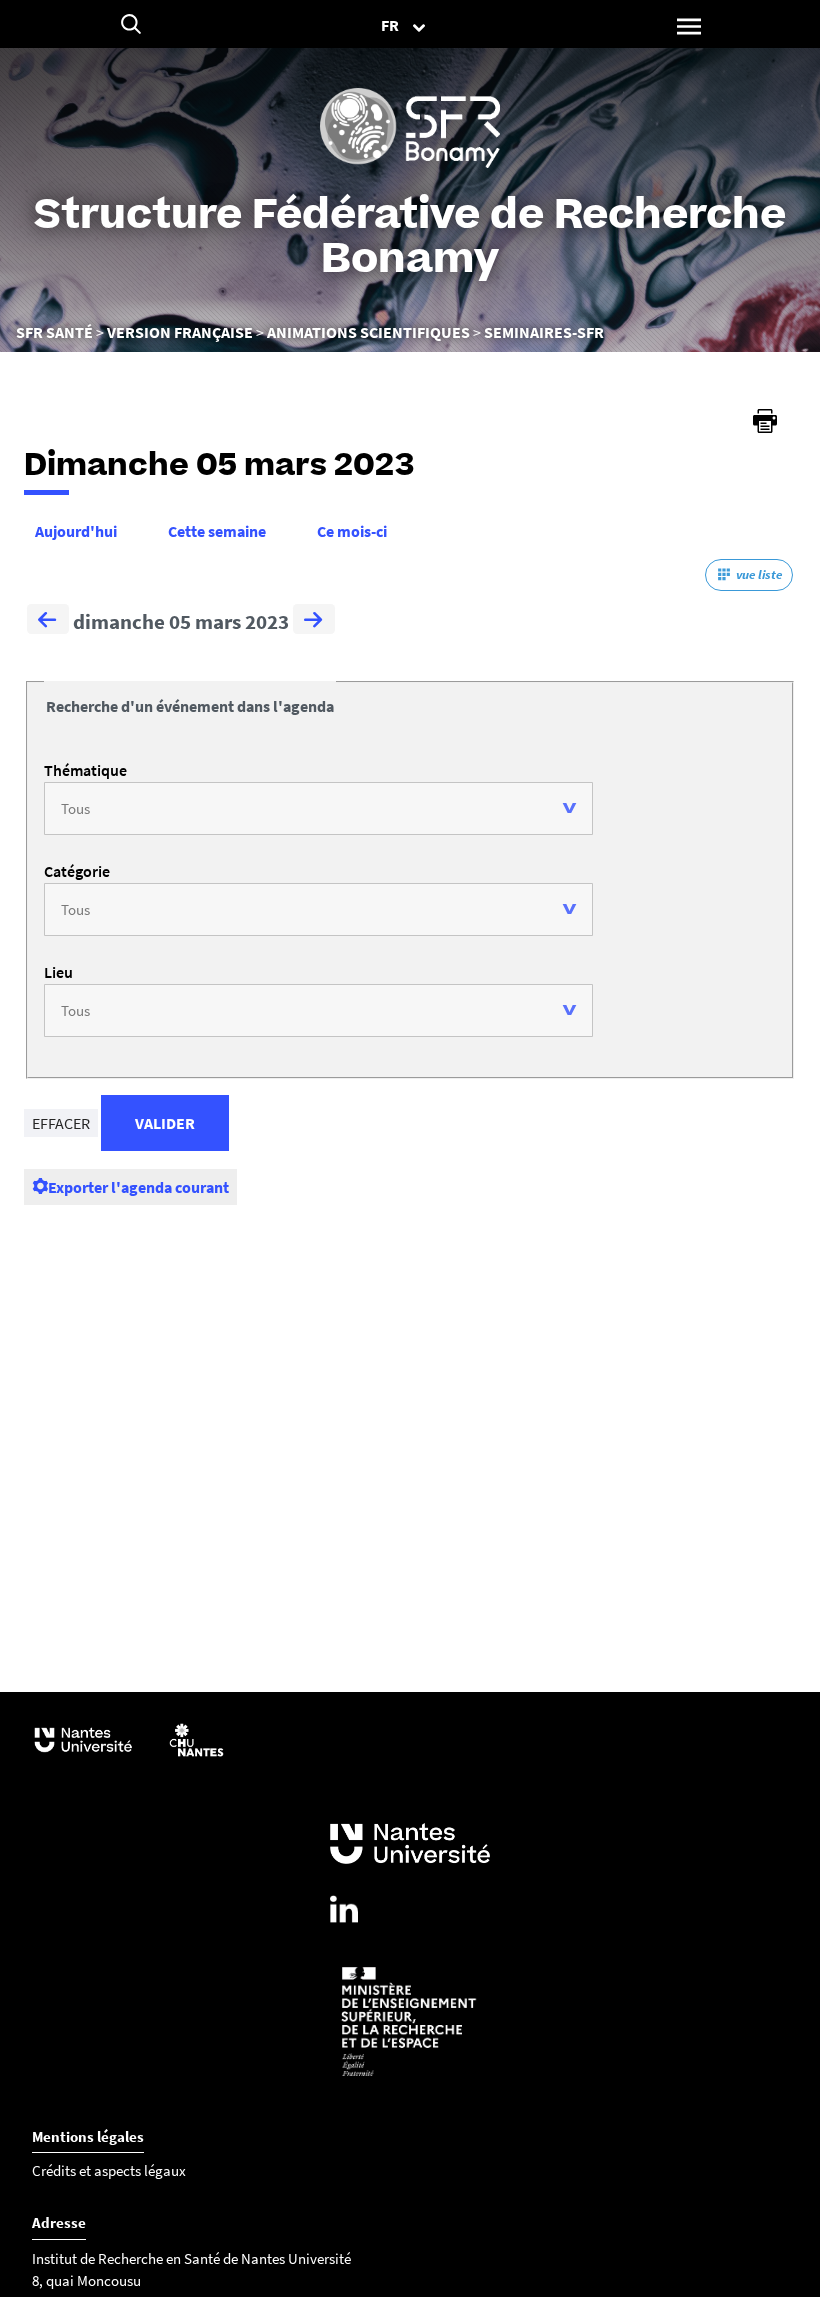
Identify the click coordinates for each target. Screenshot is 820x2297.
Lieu (58, 972)
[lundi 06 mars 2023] (314, 622)
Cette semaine (217, 531)
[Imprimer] (765, 421)
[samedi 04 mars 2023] (48, 622)
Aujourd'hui (76, 531)
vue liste (759, 574)
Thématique (85, 770)
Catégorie (77, 871)
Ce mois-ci (352, 531)
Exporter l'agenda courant (138, 1187)
